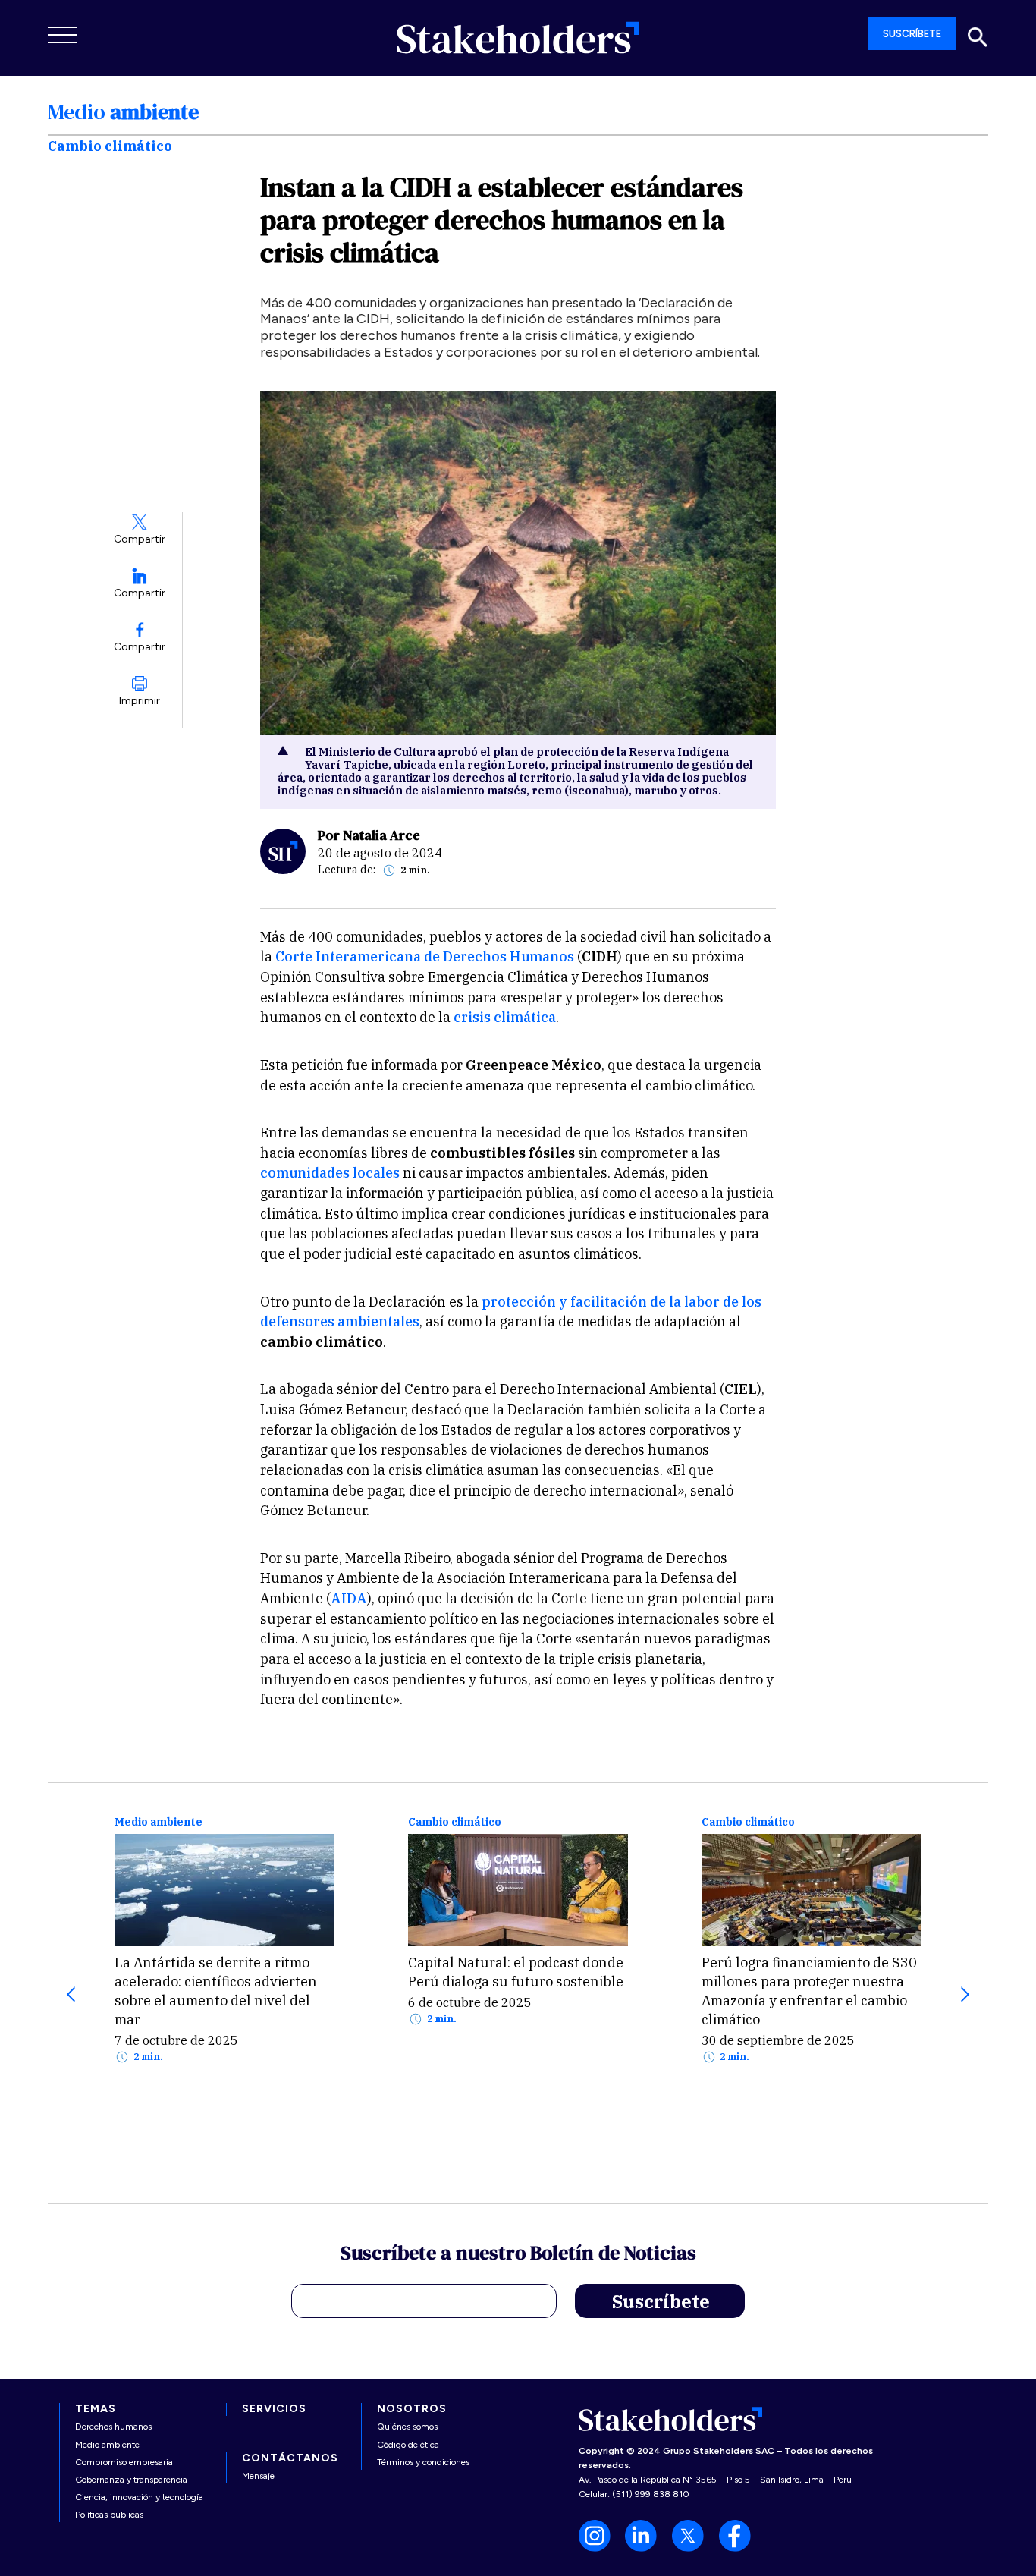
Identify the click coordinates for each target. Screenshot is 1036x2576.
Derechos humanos (113, 2427)
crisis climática (505, 1017)
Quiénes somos (407, 2427)
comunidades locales (330, 1173)
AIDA (349, 1598)
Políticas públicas (109, 2515)
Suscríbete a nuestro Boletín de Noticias (518, 2255)
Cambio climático (455, 1822)
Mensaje (258, 2476)
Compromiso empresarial (125, 2462)
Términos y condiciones (423, 2462)
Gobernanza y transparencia (131, 2480)
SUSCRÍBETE (912, 34)
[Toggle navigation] (63, 35)
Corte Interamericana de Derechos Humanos (425, 956)
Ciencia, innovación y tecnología (139, 2497)
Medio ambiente (159, 1822)
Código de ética (408, 2445)
